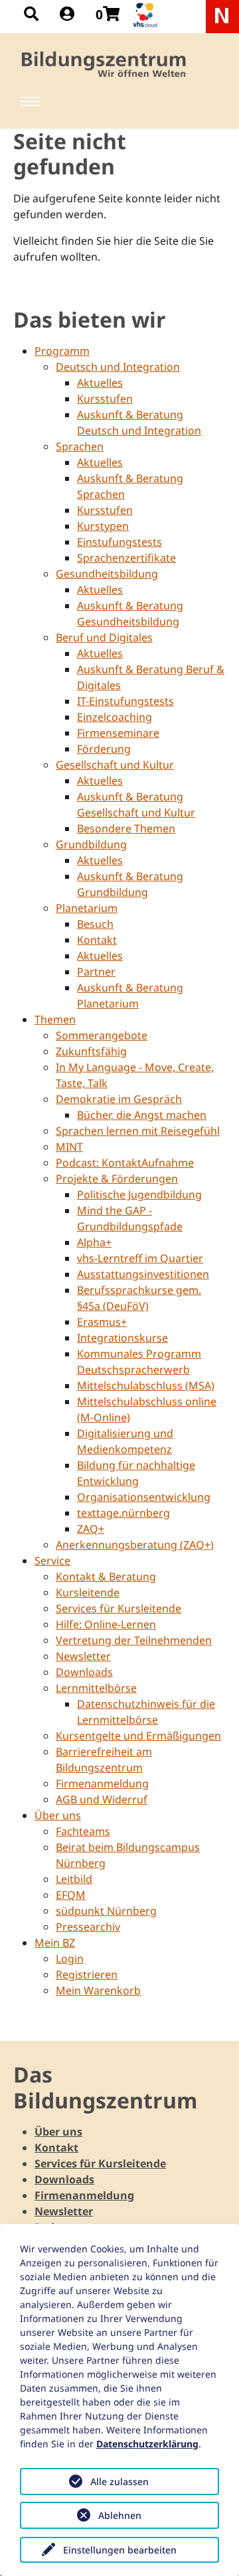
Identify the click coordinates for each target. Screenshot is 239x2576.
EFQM (71, 1895)
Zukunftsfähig (91, 1051)
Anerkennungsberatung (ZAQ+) (135, 1545)
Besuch (95, 924)
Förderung (104, 749)
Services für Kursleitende (119, 1608)
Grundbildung (91, 844)
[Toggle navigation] (30, 101)
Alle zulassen (119, 2481)
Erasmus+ (102, 1322)
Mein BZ (55, 1943)
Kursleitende (88, 1592)
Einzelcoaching (115, 717)
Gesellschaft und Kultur (115, 765)
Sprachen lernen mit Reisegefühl (138, 1131)
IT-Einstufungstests (125, 701)
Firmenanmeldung (102, 1783)
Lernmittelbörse (96, 1688)
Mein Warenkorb (98, 1990)
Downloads (84, 1672)
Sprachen (80, 446)
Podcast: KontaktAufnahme (125, 1163)
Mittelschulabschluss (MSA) (146, 1385)
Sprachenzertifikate (126, 558)
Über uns (58, 1815)
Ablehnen (120, 2515)
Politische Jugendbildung (139, 1194)
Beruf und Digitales (104, 637)
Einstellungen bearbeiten (120, 2550)
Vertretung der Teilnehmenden (134, 1640)
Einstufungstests (119, 542)
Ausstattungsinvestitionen (143, 1274)
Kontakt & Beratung (106, 1577)
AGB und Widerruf (102, 1799)
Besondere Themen (126, 828)
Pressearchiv (88, 1927)
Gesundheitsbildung (107, 574)
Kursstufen (105, 399)
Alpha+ (94, 1242)
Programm (62, 351)
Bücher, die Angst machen (142, 1115)
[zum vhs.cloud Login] (147, 15)
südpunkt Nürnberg (106, 1911)
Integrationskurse (122, 1338)
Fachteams (83, 1831)
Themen (55, 1019)
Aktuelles (100, 383)
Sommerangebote (102, 1035)
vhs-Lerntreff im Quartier (140, 1258)
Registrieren (87, 1974)
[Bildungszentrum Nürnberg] (105, 64)
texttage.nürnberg (123, 1513)
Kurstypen (103, 526)
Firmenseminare (118, 733)
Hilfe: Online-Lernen (106, 1624)
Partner (96, 972)
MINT (69, 1147)
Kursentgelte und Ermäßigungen (138, 1736)
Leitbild (74, 1879)
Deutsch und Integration (118, 367)
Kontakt (97, 940)
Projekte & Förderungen (117, 1179)
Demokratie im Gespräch (119, 1099)
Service (52, 1561)
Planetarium (87, 908)
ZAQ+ (91, 1529)
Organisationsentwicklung (144, 1497)
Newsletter (83, 1656)
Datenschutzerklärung (147, 2444)
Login (70, 1959)
